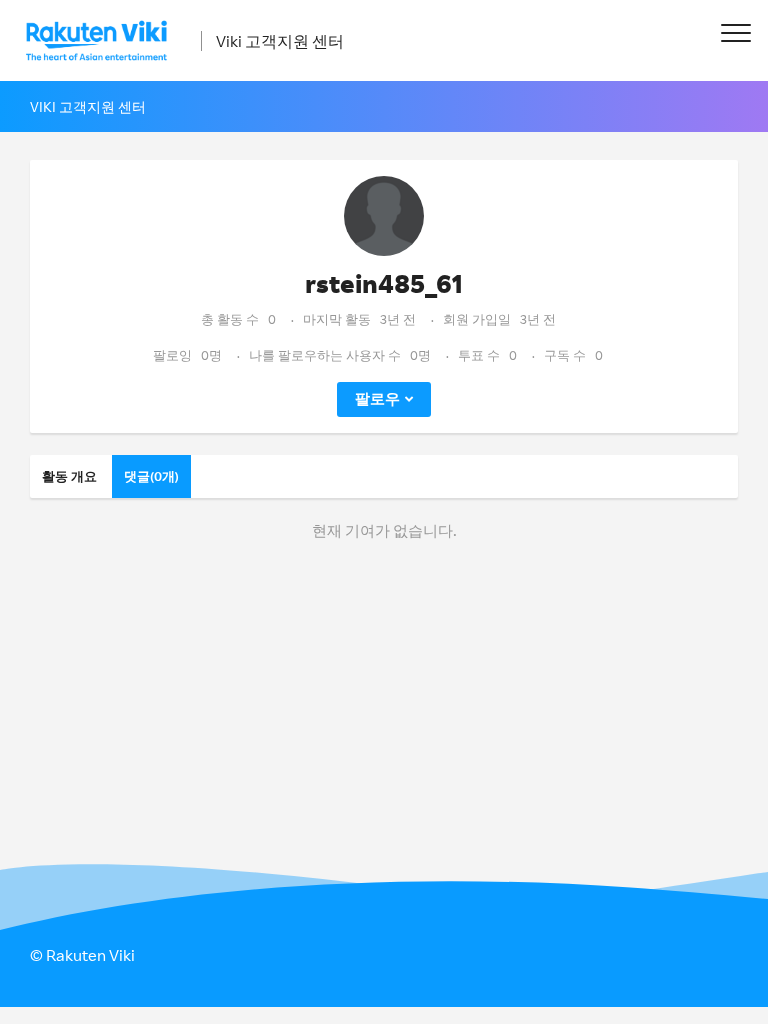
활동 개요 (69, 476)
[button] (735, 32)
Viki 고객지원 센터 (280, 41)
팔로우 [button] (377, 398)
